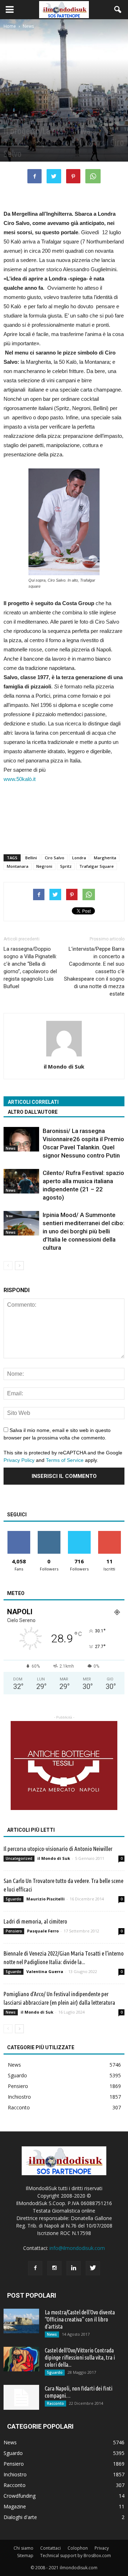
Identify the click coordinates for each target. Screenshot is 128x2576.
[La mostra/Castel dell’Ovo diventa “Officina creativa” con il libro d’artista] (21, 2321)
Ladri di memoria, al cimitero (35, 1921)
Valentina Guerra (45, 1971)
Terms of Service (65, 1460)
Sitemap (25, 2556)
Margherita (105, 858)
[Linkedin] (74, 2268)
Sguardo (14, 1899)
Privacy (102, 2548)
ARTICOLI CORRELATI (33, 1102)
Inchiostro (19, 2097)
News (10, 119)
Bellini (31, 858)
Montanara (18, 866)
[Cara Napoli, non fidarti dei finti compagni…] (21, 2397)
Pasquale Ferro (43, 1931)
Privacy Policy (19, 1460)
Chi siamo (23, 2548)
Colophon (78, 2548)
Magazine (15, 2506)
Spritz (66, 866)
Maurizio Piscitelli (46, 1899)
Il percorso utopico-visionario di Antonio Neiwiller (58, 1849)
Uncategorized (19, 1858)
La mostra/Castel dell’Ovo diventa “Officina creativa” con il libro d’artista (80, 2319)
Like (19, 1534)
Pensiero (14, 1931)
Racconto (19, 2107)
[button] (118, 10)
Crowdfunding (20, 2496)
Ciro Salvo (55, 858)
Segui (49, 1534)
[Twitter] (93, 2268)
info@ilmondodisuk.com (77, 2248)
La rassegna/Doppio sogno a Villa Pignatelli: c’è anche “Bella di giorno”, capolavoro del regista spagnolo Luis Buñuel (30, 968)
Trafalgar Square (97, 866)
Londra (79, 858)
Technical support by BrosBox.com (76, 2556)
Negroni (44, 866)
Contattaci (50, 2548)
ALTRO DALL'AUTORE (33, 1112)
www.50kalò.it (20, 779)
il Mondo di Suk (64, 1066)
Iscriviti (109, 1534)
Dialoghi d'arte (20, 2517)
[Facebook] (35, 2268)
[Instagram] (54, 2268)
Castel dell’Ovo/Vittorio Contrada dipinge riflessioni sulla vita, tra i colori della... (80, 2357)
